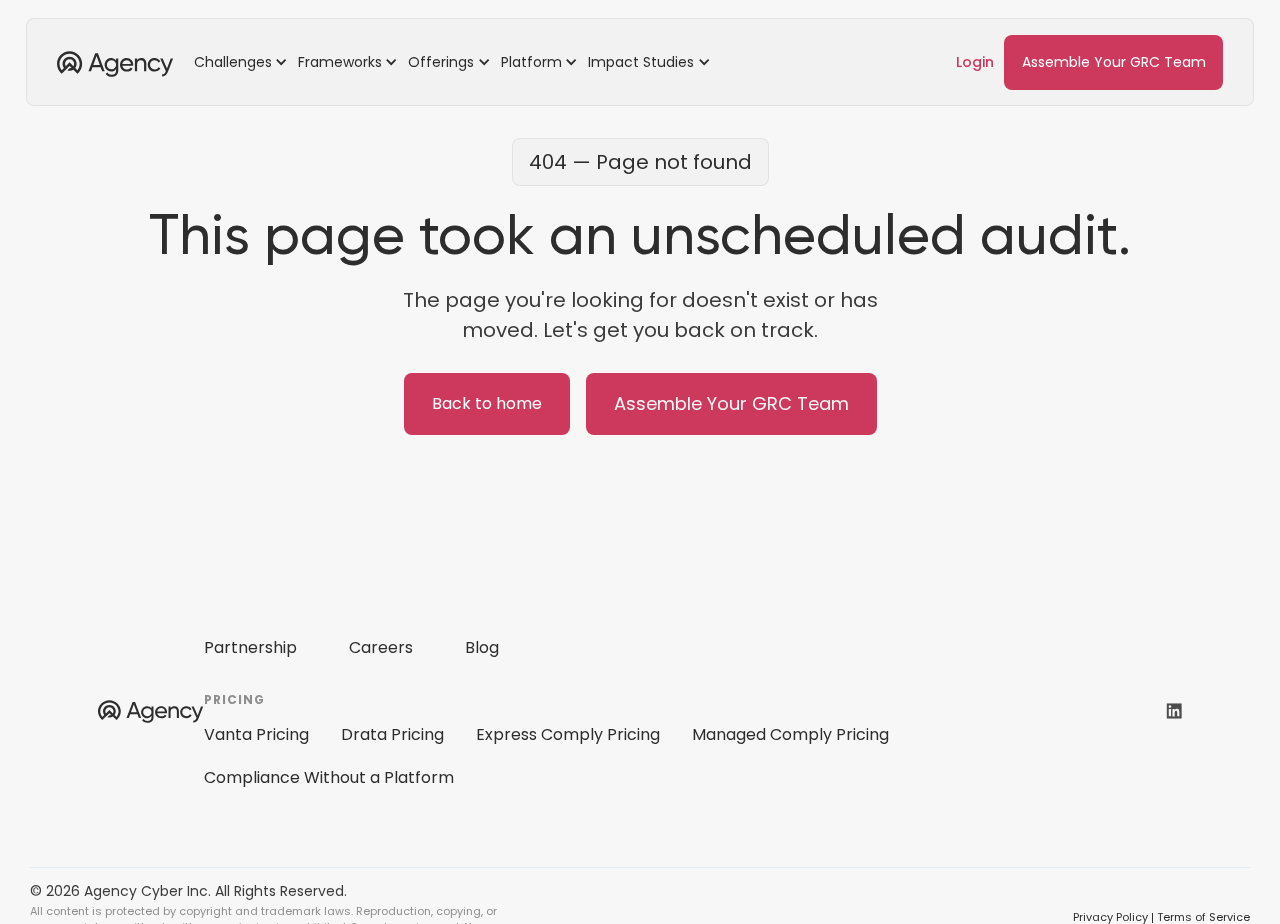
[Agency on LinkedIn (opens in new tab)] (1174, 710)
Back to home (487, 403)
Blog (482, 647)
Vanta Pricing (256, 734)
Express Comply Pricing (568, 734)
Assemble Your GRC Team (1114, 62)
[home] (115, 62)
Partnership (250, 647)
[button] (244, 62)
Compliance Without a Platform (329, 777)
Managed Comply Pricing (790, 734)
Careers (381, 647)
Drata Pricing (392, 734)
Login (975, 62)
